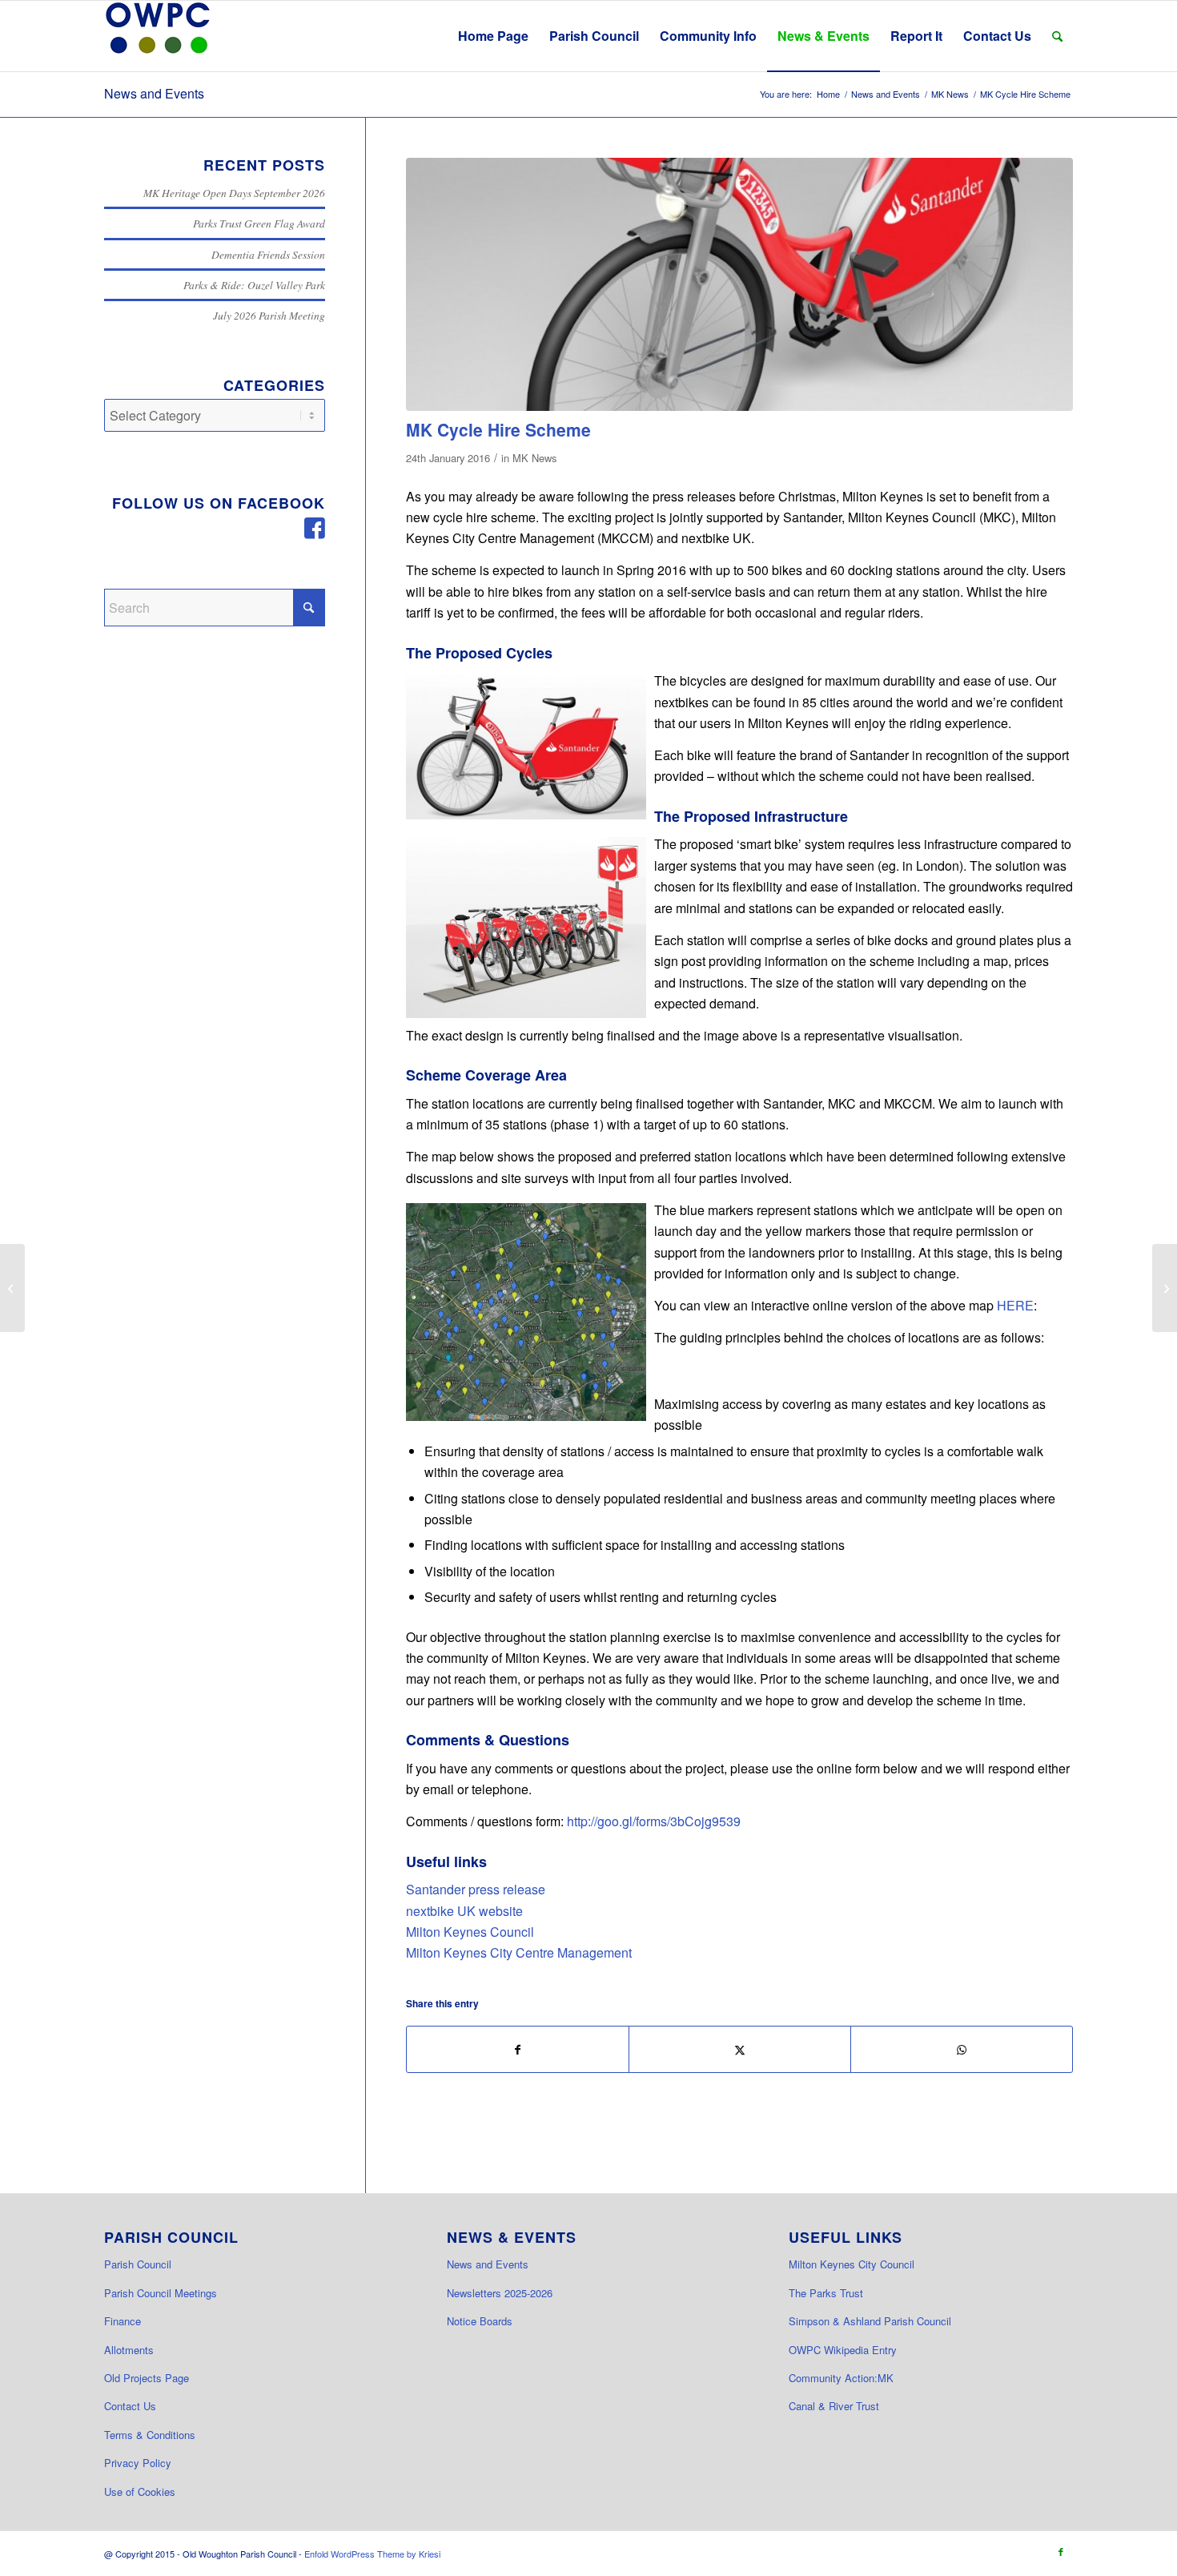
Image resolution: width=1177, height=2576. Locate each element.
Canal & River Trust (834, 2406)
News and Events (154, 93)
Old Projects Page (147, 2378)
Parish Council (138, 2264)
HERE (1015, 1305)
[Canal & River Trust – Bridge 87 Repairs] (1165, 1288)
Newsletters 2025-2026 (500, 2293)
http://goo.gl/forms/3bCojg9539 (654, 1821)
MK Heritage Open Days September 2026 (234, 193)
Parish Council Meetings (161, 2293)
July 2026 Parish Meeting (269, 315)
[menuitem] (493, 36)
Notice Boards (480, 2321)
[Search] (1057, 36)
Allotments (129, 2350)
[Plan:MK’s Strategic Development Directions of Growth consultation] (12, 1288)
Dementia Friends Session (268, 254)
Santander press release (476, 1889)
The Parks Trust (826, 2293)
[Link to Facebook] (1061, 2551)
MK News (534, 458)
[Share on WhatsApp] (962, 2049)
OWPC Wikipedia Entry (843, 2350)
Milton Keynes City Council (852, 2264)
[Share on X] (740, 2049)
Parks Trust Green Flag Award (259, 223)
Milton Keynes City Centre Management (519, 1952)
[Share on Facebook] (518, 2049)
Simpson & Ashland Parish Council (870, 2321)
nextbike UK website (464, 1911)
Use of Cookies (140, 2491)
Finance (123, 2321)
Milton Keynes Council (470, 1932)
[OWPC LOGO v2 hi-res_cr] (158, 36)
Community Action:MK (841, 2378)
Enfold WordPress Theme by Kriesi (372, 2554)
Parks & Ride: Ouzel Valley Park (254, 285)
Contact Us (130, 2406)
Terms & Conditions (150, 2435)
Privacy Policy (138, 2463)
